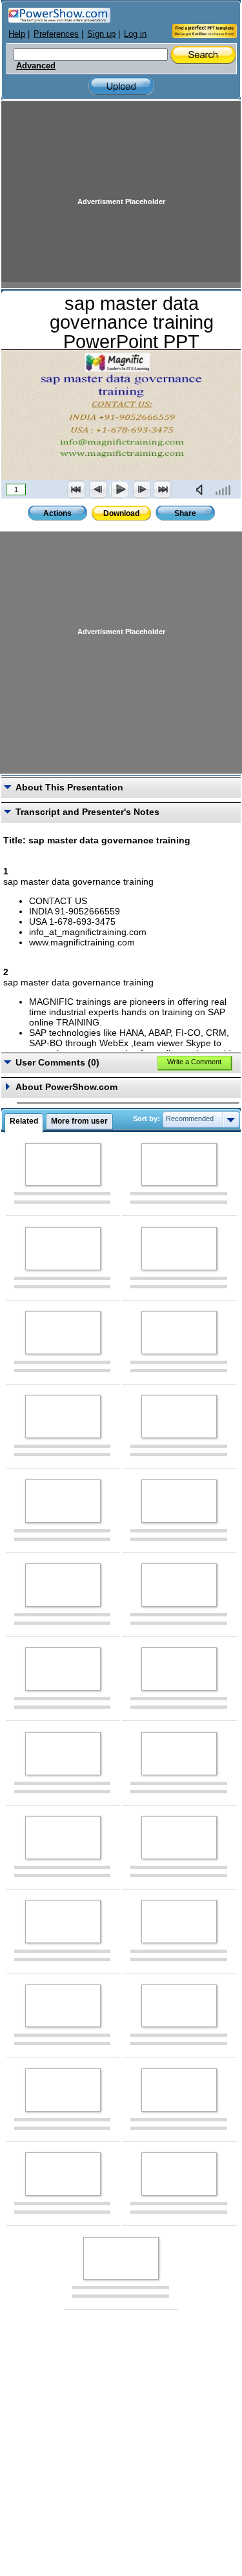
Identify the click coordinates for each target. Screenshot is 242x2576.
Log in (135, 34)
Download (121, 513)
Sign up (101, 34)
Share (185, 513)
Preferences (56, 34)
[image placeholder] (63, 1165)
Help (17, 34)
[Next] (141, 489)
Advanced (36, 66)
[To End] (163, 489)
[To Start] (77, 489)
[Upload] (121, 86)
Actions (57, 513)
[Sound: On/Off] (202, 489)
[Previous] (98, 489)
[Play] (119, 489)
